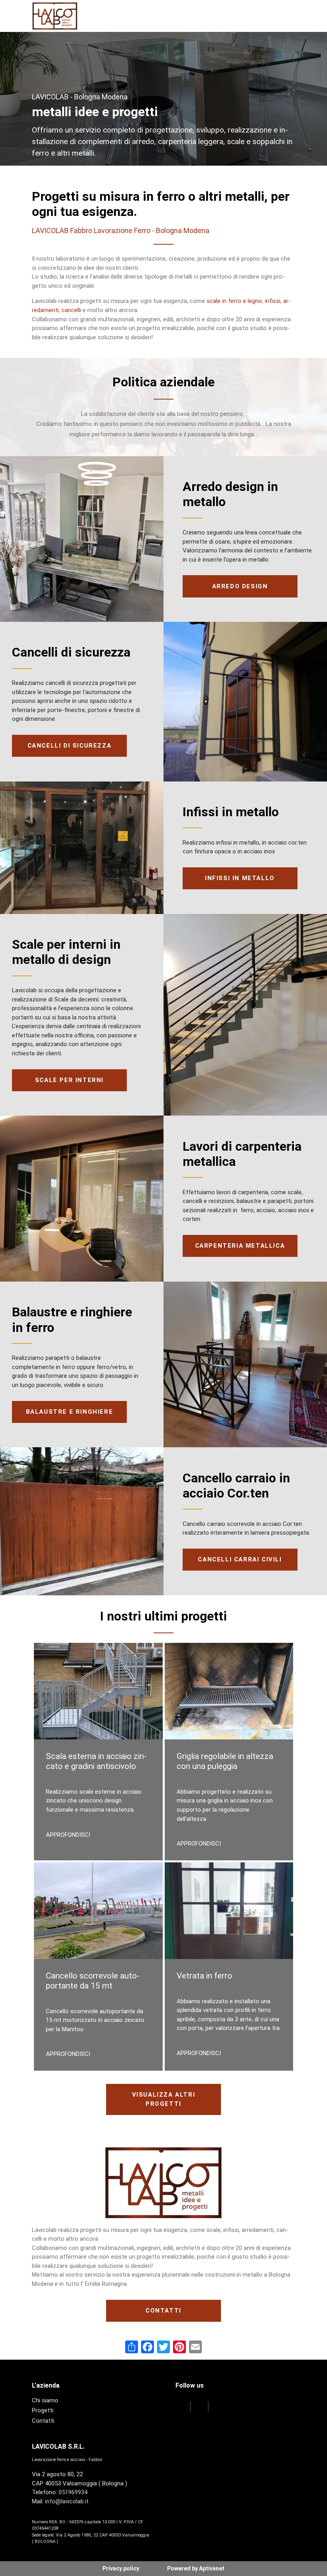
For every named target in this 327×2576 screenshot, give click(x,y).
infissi (273, 301)
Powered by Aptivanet (196, 2568)
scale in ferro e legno (234, 301)
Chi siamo (45, 2400)
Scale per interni (69, 1080)
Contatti (163, 2311)
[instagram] (218, 2407)
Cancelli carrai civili (240, 1559)
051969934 (73, 2492)
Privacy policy (121, 2568)
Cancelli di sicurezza (70, 746)
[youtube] (200, 2407)
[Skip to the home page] (55, 16)
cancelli (71, 310)
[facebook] (182, 2407)
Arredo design (240, 586)
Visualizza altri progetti (164, 2099)
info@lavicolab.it (67, 2501)
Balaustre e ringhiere (70, 1412)
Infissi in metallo (240, 878)
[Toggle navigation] (288, 16)
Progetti (43, 2410)
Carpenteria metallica (240, 1246)
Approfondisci (68, 1835)
